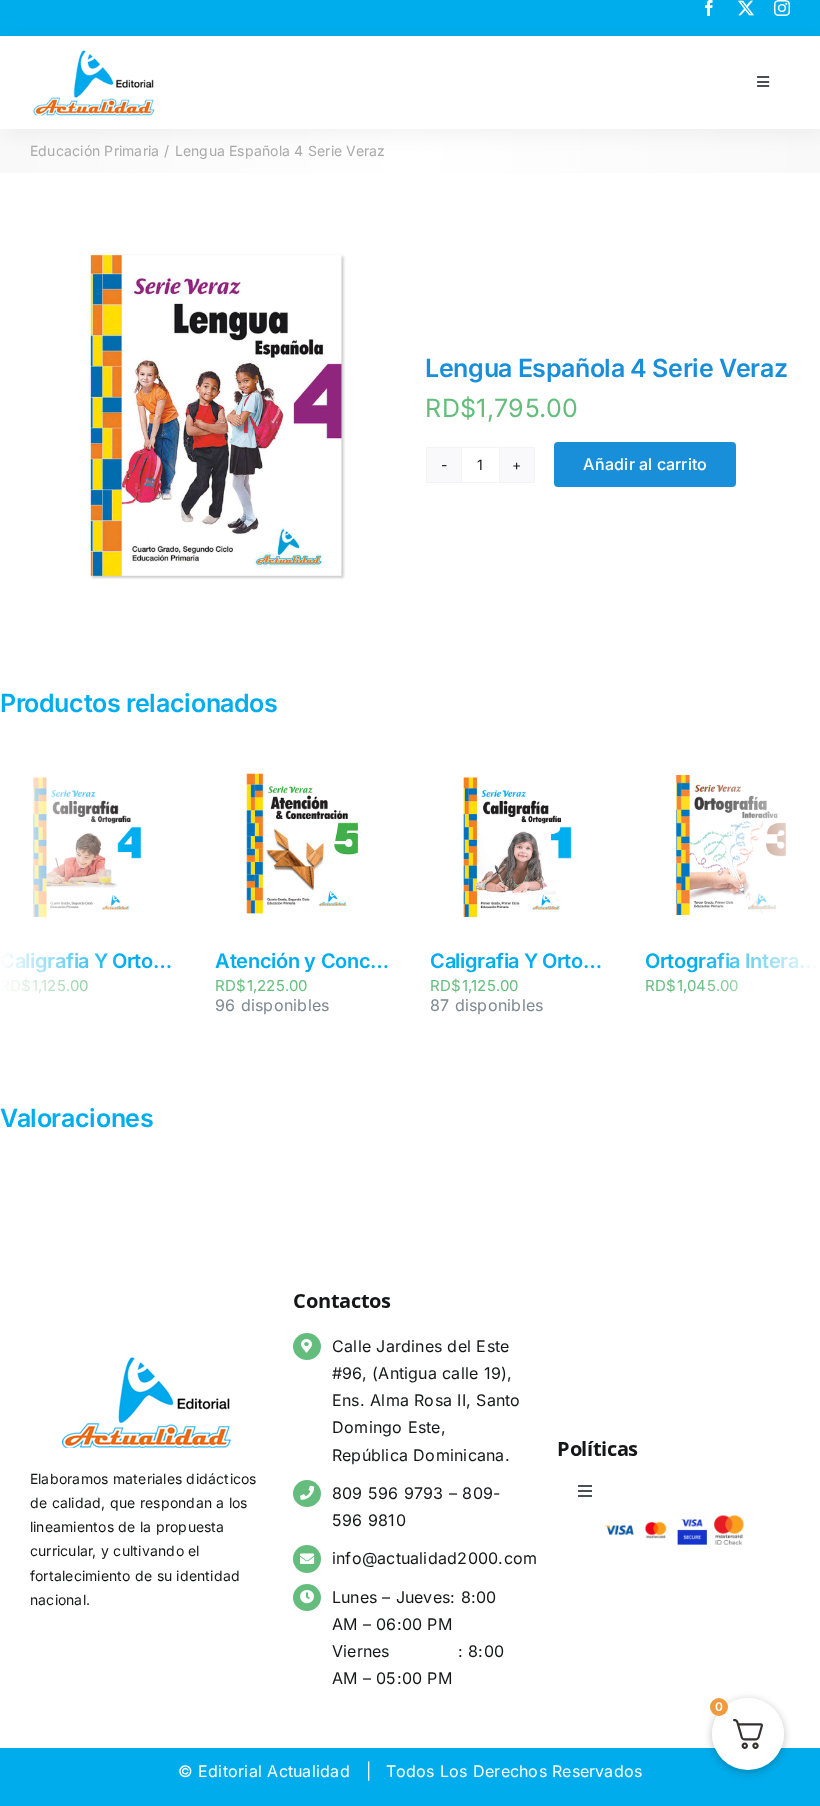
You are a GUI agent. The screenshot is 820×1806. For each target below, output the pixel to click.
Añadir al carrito (645, 464)
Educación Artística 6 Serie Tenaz (274, 961)
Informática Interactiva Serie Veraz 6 (504, 961)
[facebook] (709, 8)
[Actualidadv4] (94, 54)
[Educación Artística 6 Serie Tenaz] (206, 771)
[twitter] (746, 8)
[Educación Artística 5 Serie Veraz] (636, 771)
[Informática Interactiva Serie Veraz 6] (421, 771)
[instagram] (782, 8)
